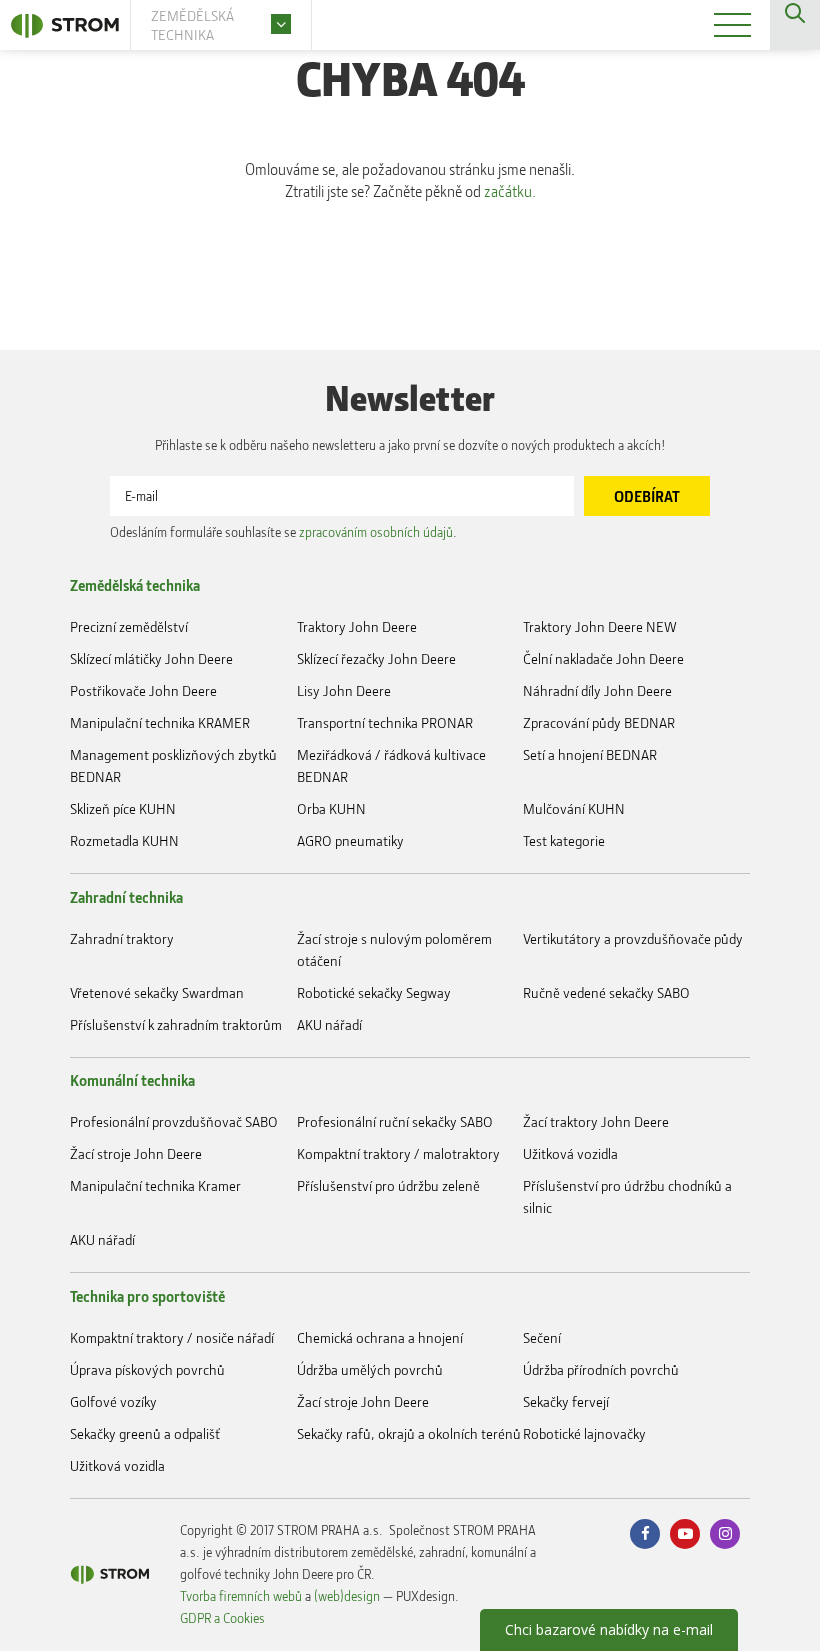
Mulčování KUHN (574, 808)
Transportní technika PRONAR (385, 722)
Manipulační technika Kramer (155, 1185)
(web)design (347, 1595)
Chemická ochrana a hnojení (380, 1337)
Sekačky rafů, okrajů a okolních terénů (409, 1433)
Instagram (725, 1534)
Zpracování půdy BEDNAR (599, 722)
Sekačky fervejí (566, 1401)
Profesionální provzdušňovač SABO (174, 1121)
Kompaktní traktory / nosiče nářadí (172, 1337)
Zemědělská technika (135, 585)
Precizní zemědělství (129, 626)
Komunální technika (132, 1080)
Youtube (685, 1534)
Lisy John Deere (344, 690)
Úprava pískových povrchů (147, 1369)
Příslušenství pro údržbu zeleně (388, 1185)
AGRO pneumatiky (350, 840)
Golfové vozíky (113, 1401)
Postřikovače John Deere (143, 690)
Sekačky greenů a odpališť (145, 1433)
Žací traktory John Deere (596, 1121)
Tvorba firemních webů (241, 1595)
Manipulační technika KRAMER (160, 722)
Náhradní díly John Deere (597, 690)
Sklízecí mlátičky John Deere (151, 658)
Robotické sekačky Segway (374, 992)
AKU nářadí (329, 1024)
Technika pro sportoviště (147, 1296)
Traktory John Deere (357, 626)
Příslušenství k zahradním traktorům (176, 1024)
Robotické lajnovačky (584, 1433)
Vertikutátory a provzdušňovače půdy (633, 938)
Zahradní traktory (122, 938)
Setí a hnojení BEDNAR (590, 754)
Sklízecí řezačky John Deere (376, 658)
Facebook (645, 1534)
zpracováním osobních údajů (376, 531)
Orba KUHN (331, 808)
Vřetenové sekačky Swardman (157, 992)
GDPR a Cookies (222, 1617)
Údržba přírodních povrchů (601, 1369)
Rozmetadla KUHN (124, 840)
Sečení (542, 1337)
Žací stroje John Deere (136, 1153)
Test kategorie (564, 840)
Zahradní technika (126, 897)
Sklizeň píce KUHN (123, 808)
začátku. (510, 191)
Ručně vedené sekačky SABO (606, 992)
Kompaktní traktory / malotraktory (398, 1153)
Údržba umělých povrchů (370, 1369)
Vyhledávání (795, 25)
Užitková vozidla (570, 1153)
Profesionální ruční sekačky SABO (395, 1121)
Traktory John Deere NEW (600, 626)
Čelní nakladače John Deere (603, 658)
